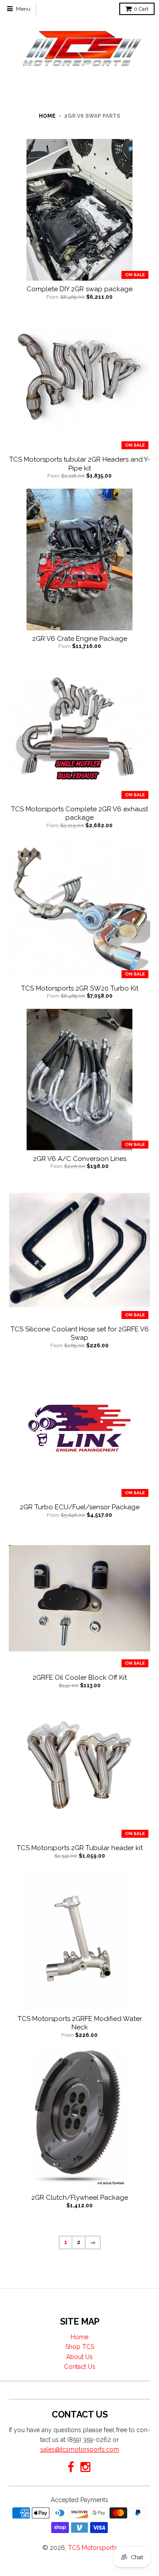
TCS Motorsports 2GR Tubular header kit (80, 1848)
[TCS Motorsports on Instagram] (86, 2467)
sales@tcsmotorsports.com (80, 2449)
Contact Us (80, 2367)
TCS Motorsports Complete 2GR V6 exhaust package (79, 814)
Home (47, 116)
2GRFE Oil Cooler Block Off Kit (80, 1677)
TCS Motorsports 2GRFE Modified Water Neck (80, 2023)
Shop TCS (80, 2347)
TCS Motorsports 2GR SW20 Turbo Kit (80, 988)
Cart (141, 9)
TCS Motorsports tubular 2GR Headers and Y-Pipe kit (80, 464)
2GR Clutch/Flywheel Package (80, 2198)
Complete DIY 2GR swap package (79, 289)
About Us (79, 2357)
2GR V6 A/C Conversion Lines (80, 1159)
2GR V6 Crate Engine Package (80, 639)
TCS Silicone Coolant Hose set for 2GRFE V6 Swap (80, 1334)
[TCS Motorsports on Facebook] (71, 2467)
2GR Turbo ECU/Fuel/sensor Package (80, 1507)
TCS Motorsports (93, 2548)
